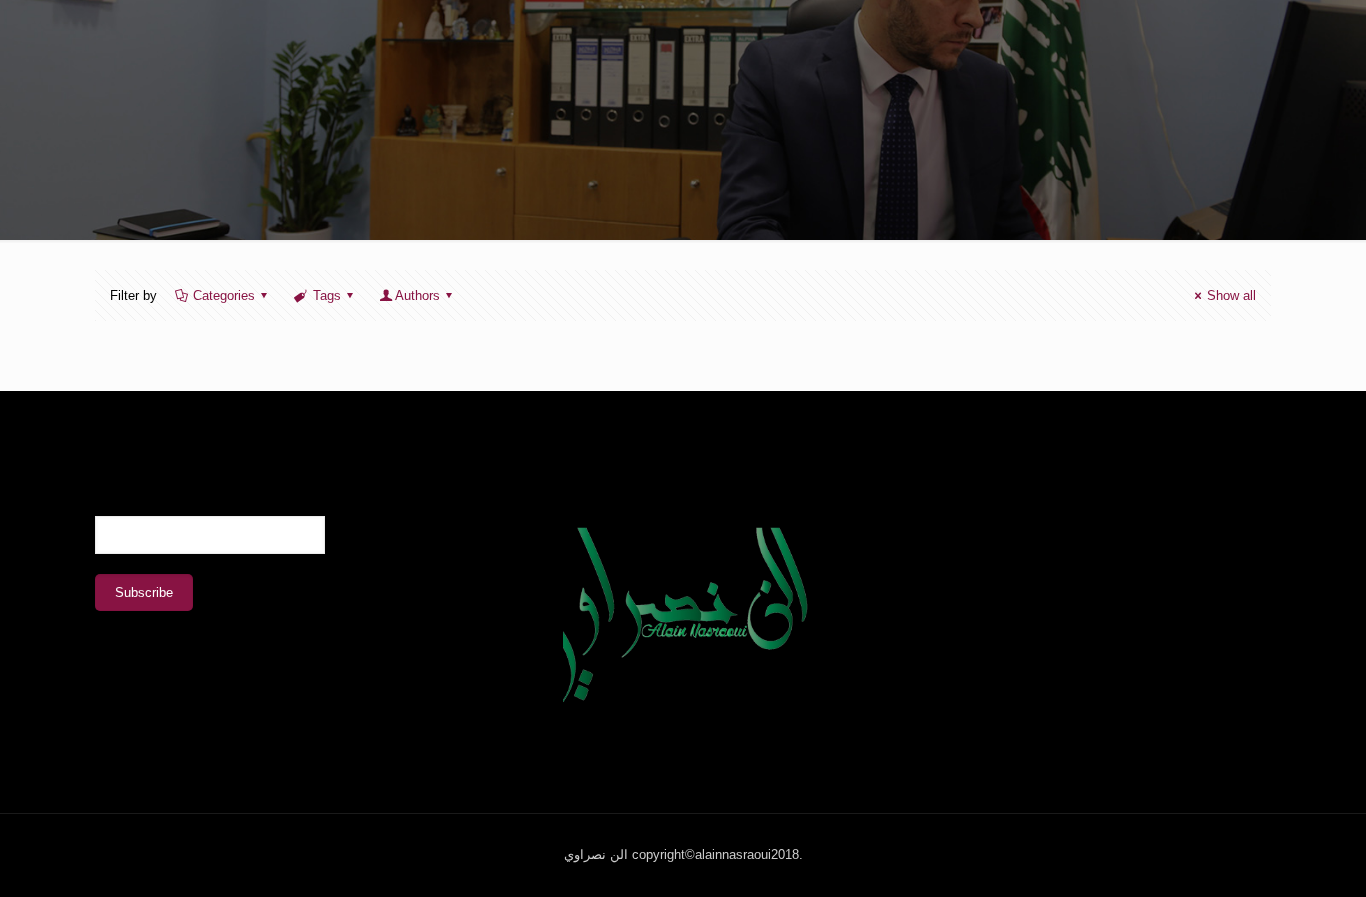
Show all (1231, 295)
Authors (417, 295)
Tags (327, 295)
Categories (224, 295)
